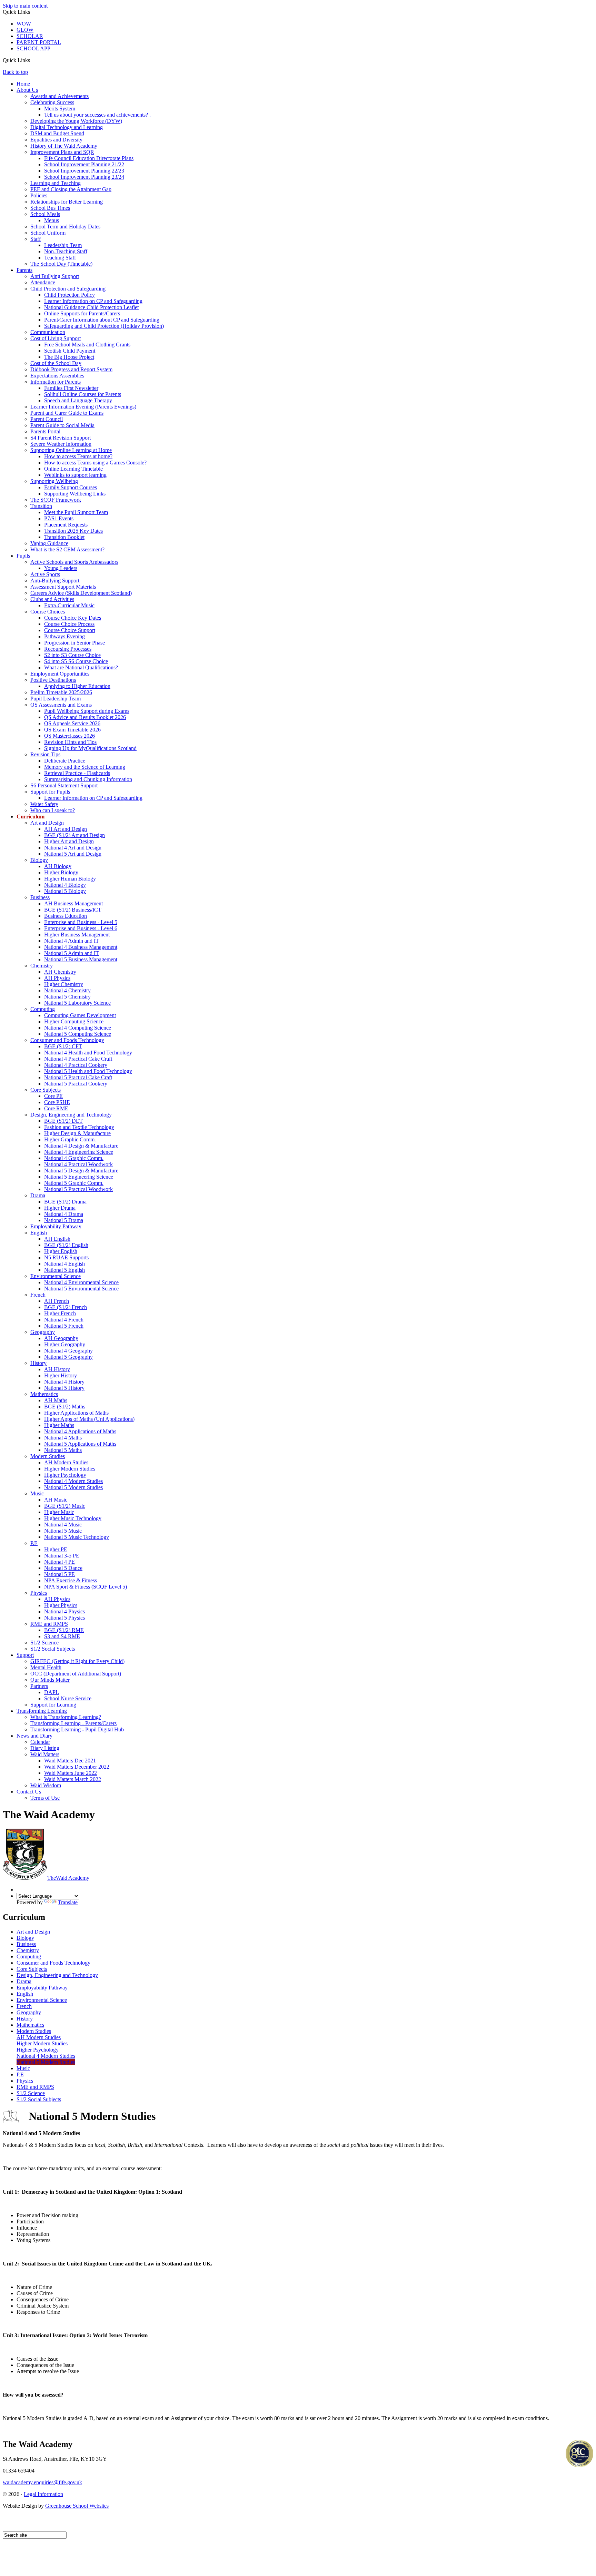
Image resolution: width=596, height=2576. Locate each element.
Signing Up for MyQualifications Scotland (90, 748)
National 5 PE (59, 1574)
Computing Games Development (80, 1015)
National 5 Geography (68, 1357)
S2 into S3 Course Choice (72, 655)
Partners (39, 1686)
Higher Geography (65, 1344)
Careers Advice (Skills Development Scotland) (81, 593)
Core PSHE (57, 1102)
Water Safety (44, 804)
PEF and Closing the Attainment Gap (71, 189)
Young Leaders (61, 568)
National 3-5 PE (62, 1556)
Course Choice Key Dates (73, 618)
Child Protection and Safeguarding (68, 289)
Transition (41, 506)
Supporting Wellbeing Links (75, 494)
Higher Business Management (77, 935)
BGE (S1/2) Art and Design (74, 835)
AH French (57, 1301)
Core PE (53, 1096)
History (38, 1363)
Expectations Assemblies (57, 376)
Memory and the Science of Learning (85, 767)
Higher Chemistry (64, 984)
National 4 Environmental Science (81, 1282)
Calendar (40, 1742)
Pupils (23, 556)
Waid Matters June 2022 (71, 1773)
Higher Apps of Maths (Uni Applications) (89, 1419)
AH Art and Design (66, 829)
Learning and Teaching (56, 183)
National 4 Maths (63, 1438)
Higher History (61, 1375)
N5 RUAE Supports (66, 1257)
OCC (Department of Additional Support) (76, 1674)
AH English (57, 1239)
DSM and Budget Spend (57, 133)
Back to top (15, 72)
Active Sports (45, 574)
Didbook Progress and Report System (71, 369)
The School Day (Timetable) (61, 264)
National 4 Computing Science (78, 1028)
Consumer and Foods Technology (67, 1040)
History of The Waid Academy (64, 146)
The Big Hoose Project (69, 357)
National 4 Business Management (81, 947)
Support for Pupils (50, 792)
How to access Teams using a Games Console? (95, 463)
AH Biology (58, 866)
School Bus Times (50, 208)
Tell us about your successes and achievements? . (97, 115)
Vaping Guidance (49, 543)
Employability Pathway (56, 1226)
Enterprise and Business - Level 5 (81, 922)
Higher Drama (60, 1208)
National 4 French (64, 1320)
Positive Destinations (53, 680)
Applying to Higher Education (77, 686)
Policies (39, 195)
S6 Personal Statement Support (64, 785)
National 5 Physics (64, 1618)
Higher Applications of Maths (76, 1413)
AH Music (56, 1500)
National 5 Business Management (81, 959)
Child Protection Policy (69, 295)
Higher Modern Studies (70, 1469)
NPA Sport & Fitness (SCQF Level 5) (86, 1587)
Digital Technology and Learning (67, 127)
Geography (43, 1332)
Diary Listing (45, 1748)
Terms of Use (45, 1798)
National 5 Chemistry (67, 997)
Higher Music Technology (73, 1518)
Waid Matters (45, 1754)
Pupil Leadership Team (56, 699)
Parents (24, 270)
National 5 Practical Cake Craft (78, 1077)
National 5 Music (63, 1531)
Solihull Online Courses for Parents (83, 394)
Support (25, 1655)
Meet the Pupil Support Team (76, 512)
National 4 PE (59, 1562)
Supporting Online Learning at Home (71, 450)
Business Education (66, 916)
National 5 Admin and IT (72, 953)
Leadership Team (63, 245)
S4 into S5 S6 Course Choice (76, 661)
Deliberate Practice (65, 761)
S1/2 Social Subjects (53, 1649)
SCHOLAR (30, 36)
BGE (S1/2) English (66, 1245)
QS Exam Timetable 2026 (72, 730)
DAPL (52, 1692)
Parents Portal (45, 431)
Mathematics (44, 1394)
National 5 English (64, 1270)
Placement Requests (66, 525)
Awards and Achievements (59, 96)
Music (37, 1493)
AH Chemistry (60, 972)
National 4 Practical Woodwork (78, 1164)
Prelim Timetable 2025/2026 (61, 692)
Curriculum (31, 817)
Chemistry (42, 966)
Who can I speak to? (53, 810)
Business (40, 897)
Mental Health (46, 1667)
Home (23, 84)
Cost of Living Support (56, 338)
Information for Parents (56, 382)
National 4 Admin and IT (72, 941)
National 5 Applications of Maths (80, 1444)
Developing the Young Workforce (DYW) (76, 121)
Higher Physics (61, 1605)
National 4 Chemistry (67, 990)
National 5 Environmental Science (81, 1289)
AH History (57, 1369)
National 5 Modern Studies (73, 1487)
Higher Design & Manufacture (77, 1133)
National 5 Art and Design (73, 854)
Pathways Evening (64, 636)
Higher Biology (61, 872)
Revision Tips (45, 754)
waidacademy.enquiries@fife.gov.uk (42, 2482)
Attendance (43, 282)
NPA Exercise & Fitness (71, 1580)
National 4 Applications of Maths (80, 1431)
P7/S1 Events (59, 518)
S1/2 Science (44, 1643)
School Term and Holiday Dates (65, 227)
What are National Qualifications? (81, 667)
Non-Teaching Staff (66, 251)
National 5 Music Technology (77, 1537)
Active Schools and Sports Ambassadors (74, 562)
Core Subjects (46, 1090)
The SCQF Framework (56, 500)
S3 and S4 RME (62, 1636)
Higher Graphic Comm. (70, 1139)
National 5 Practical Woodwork (78, 1189)
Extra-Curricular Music (69, 605)
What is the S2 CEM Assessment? (67, 549)
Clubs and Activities (52, 599)
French (38, 1295)
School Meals (45, 214)
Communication (48, 332)
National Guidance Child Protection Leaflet (91, 307)
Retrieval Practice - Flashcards (77, 773)
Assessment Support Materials (63, 587)
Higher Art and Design (69, 841)
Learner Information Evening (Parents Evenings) (83, 407)
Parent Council (47, 419)
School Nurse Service (68, 1698)
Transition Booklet (64, 537)
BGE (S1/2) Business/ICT (73, 910)
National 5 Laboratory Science (77, 1003)
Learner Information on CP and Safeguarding (93, 301)
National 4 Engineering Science (79, 1152)
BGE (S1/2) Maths (65, 1407)
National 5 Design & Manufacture (81, 1171)
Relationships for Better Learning (67, 202)
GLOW (25, 30)
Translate (68, 1902)
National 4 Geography (68, 1351)
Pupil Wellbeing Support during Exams (87, 711)
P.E (34, 1543)
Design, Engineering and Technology (71, 1115)
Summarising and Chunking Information (88, 779)
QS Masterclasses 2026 (69, 736)
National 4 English (64, 1264)
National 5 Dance (63, 1568)
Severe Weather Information (61, 444)
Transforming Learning (42, 1711)
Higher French (60, 1313)
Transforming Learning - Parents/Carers (73, 1723)
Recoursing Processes (68, 649)
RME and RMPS (49, 1624)
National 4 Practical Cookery (76, 1065)
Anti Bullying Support (55, 276)
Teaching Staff (60, 258)
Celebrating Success (52, 102)
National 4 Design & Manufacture (81, 1146)
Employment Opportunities (60, 674)
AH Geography (61, 1338)
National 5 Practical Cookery (76, 1084)
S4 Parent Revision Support (61, 438)
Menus (52, 220)
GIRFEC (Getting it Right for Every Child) (77, 1661)
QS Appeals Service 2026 (72, 723)
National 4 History (64, 1382)
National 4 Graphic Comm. (74, 1158)
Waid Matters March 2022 (73, 1779)
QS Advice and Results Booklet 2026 (85, 717)
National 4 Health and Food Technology (88, 1053)
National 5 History (64, 1388)
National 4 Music (63, 1525)
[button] (33, 60)
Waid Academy (68, 1878)
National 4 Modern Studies (73, 1481)
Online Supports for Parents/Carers (82, 313)
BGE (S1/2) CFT (63, 1046)
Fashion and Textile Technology (79, 1127)
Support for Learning (53, 1705)
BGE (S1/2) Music (65, 1506)
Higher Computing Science (74, 1021)
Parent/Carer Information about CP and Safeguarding (102, 320)
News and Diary (34, 1736)
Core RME (56, 1108)
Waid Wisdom (46, 1785)
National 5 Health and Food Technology (88, 1071)
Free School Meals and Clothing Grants (87, 345)
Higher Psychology (65, 1475)
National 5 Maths (63, 1450)
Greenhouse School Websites (77, 2506)
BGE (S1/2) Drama (65, 1202)
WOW (24, 24)
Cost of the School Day (56, 363)
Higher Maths (59, 1425)
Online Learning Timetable (73, 469)
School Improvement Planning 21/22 (84, 164)
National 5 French (64, 1326)
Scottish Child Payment (70, 351)
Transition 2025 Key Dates (73, 531)
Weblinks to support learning (75, 475)
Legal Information (43, 2494)
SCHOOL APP (33, 48)
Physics (39, 1593)
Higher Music (59, 1512)
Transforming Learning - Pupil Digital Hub (77, 1729)
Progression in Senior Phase (74, 643)
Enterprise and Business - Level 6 (81, 928)
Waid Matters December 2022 (77, 1767)
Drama (38, 1195)
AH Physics (57, 978)
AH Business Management (73, 903)
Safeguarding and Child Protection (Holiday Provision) (104, 326)
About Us (27, 90)
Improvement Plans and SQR (62, 152)
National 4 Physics (64, 1611)
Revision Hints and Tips (70, 742)
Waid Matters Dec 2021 (70, 1761)
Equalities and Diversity (56, 140)
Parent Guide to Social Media (62, 425)
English (39, 1233)
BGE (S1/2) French (66, 1307)
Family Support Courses (71, 487)
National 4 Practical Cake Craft (78, 1059)
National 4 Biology (65, 885)
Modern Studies (48, 1456)
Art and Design (47, 823)
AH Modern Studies (66, 1462)
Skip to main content (25, 6)
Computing (43, 1009)
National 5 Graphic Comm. (74, 1183)
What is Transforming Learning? (66, 1717)
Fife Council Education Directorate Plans (89, 158)
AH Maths (56, 1400)
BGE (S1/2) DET (63, 1121)
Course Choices (48, 612)
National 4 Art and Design (73, 848)
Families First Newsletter (71, 388)
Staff (36, 239)
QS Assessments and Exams (61, 705)
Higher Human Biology (70, 879)
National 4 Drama (64, 1214)
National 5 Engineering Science (79, 1177)
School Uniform (48, 233)
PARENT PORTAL (39, 42)
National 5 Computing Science (78, 1034)
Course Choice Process (69, 624)
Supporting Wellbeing (54, 481)
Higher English (61, 1251)
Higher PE (56, 1549)
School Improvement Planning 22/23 (84, 171)
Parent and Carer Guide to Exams (67, 413)
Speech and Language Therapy (78, 400)
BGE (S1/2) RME (64, 1630)
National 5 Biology (65, 891)
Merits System (60, 109)
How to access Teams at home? (78, 456)
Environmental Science (56, 1276)
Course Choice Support (70, 630)
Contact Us (29, 1792)
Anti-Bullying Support (55, 581)
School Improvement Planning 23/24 (84, 177)
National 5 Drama (64, 1220)
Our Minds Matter (50, 1680)
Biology (39, 860)
